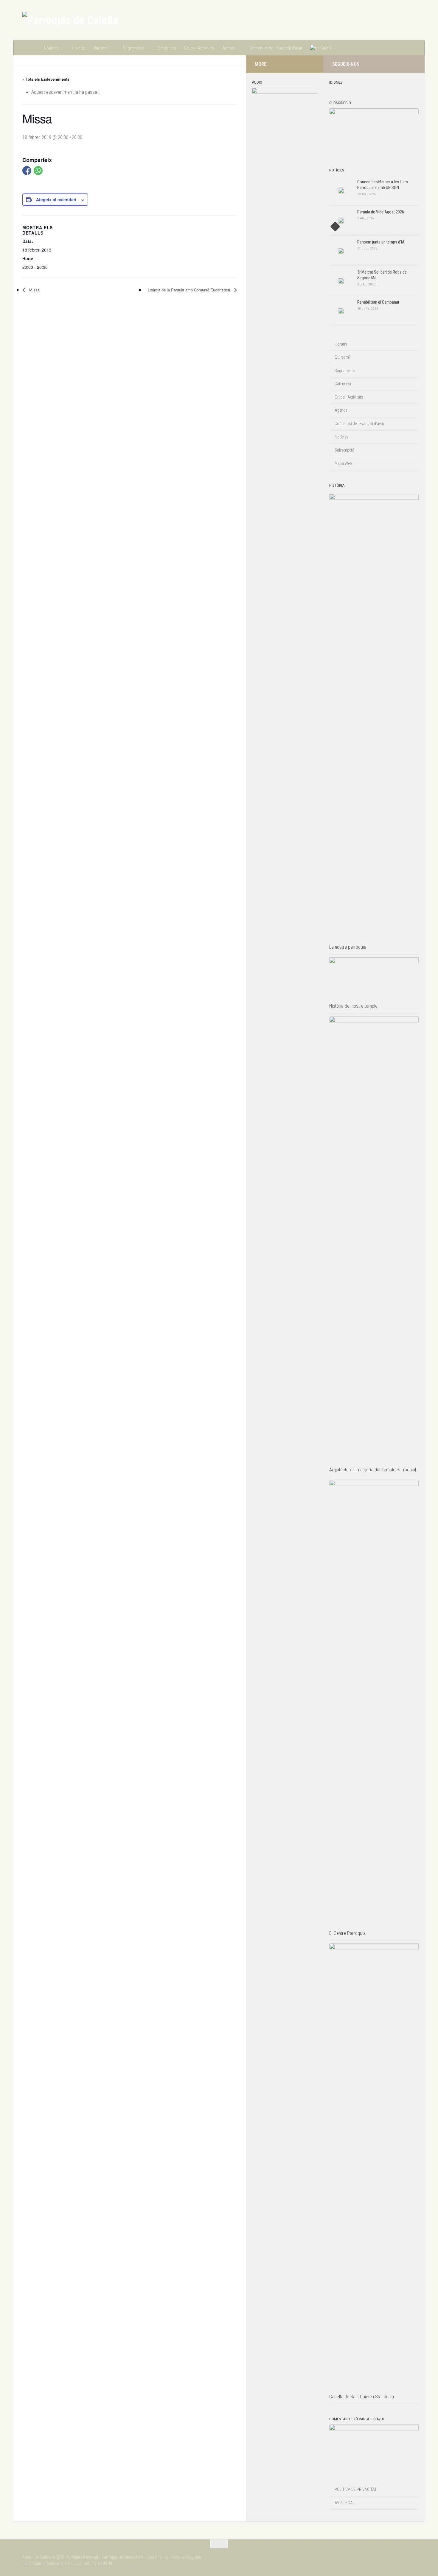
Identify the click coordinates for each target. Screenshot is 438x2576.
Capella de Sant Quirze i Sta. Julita (362, 2397)
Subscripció (344, 450)
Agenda (229, 48)
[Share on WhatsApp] (38, 171)
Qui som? (101, 48)
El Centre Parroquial (348, 1933)
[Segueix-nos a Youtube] (412, 64)
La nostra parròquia (348, 947)
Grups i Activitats (199, 48)
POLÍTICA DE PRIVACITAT (356, 2489)
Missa (34, 290)
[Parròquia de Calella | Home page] (70, 20)
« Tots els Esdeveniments (46, 79)
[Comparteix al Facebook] (27, 171)
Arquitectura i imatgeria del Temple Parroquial (373, 1470)
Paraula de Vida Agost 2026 (381, 212)
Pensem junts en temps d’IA (381, 242)
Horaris (78, 48)
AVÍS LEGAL (345, 2503)
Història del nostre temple (353, 1006)
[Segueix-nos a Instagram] (393, 64)
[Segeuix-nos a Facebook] (403, 64)
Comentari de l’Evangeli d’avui (276, 48)
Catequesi (167, 48)
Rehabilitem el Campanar (378, 302)
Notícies (51, 48)
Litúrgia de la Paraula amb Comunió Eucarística (190, 290)
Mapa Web (343, 463)
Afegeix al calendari (56, 199)
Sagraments (134, 48)
